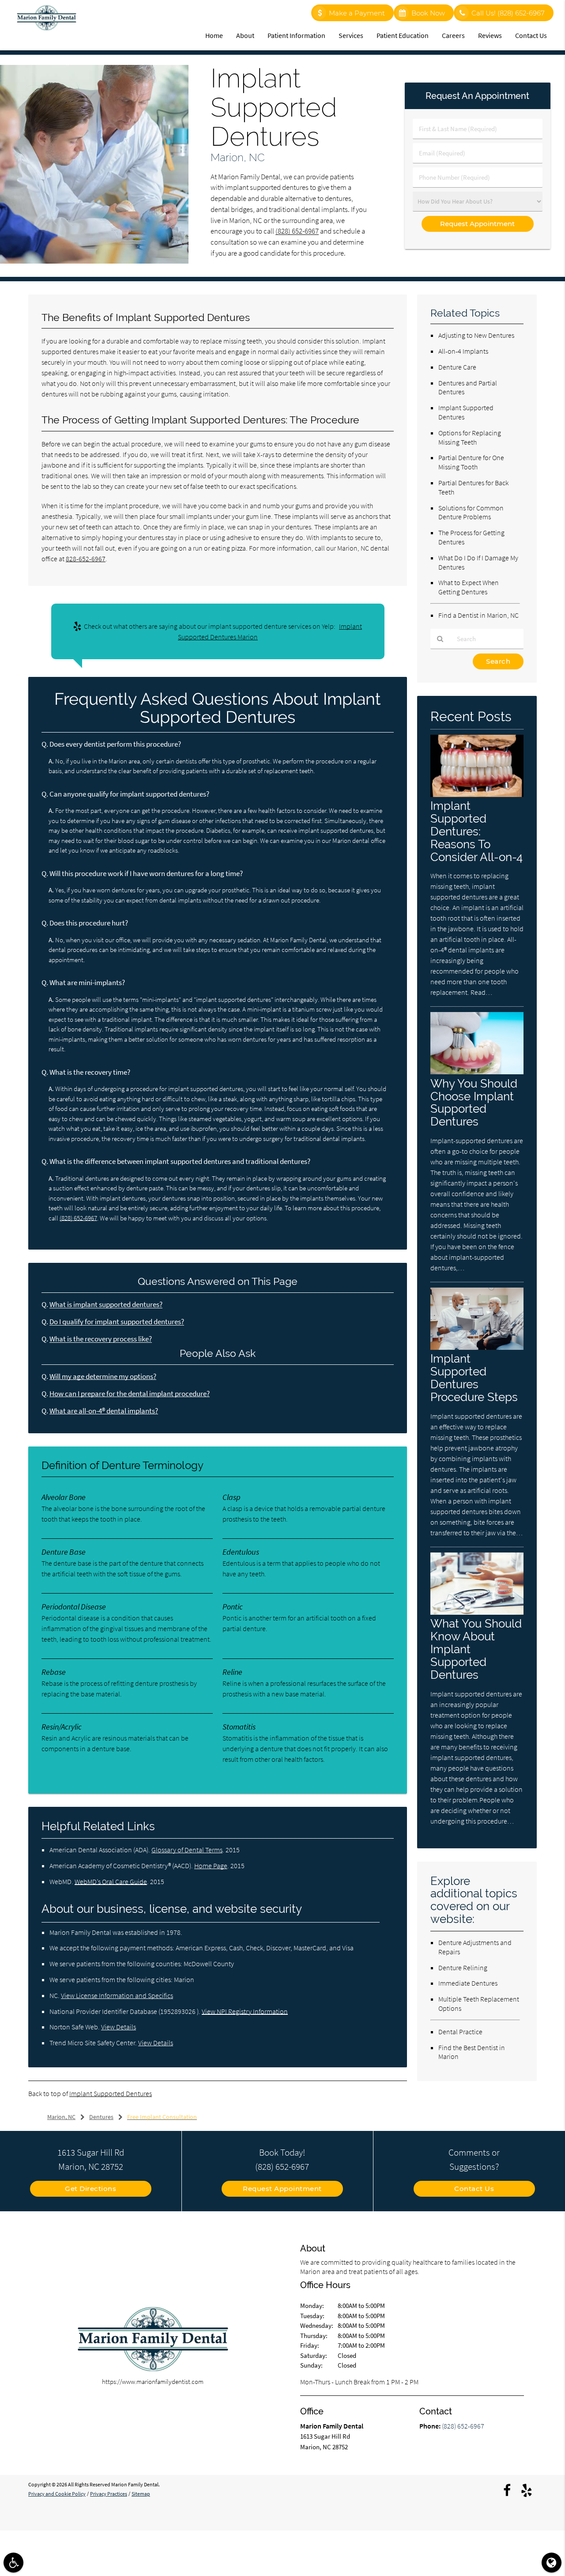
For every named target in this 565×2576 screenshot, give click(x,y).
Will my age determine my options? (103, 1377)
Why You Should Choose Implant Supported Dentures (474, 1103)
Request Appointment (282, 2189)
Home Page (211, 1866)
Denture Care (457, 367)
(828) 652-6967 (297, 231)
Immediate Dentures (468, 1983)
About (245, 35)
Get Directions (90, 2189)
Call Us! (508, 13)
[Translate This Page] (552, 2563)
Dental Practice (460, 2032)
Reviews (490, 35)
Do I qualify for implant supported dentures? (117, 1322)
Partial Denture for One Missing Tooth (471, 462)
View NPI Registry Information (245, 2011)
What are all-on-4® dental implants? (104, 1411)
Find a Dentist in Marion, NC (478, 615)
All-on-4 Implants (463, 351)
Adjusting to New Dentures (476, 335)
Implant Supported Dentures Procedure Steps (474, 1378)
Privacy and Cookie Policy (57, 2494)
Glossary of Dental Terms (187, 1850)
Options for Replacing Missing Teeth (470, 437)
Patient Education (403, 35)
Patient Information (296, 35)
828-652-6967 (86, 559)
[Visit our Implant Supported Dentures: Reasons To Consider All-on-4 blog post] (477, 795)
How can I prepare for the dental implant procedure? (130, 1394)
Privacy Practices (109, 2494)
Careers (453, 35)
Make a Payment (357, 13)
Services (351, 35)
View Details (119, 2027)
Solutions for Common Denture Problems (471, 512)
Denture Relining (463, 1968)
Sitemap (141, 2494)
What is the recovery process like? (101, 1339)
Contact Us (531, 35)
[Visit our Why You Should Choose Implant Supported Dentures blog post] (477, 1072)
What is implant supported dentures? (106, 1305)
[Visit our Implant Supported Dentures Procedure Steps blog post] (477, 1347)
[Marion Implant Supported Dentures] (94, 261)
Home (214, 35)
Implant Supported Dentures (111, 2093)
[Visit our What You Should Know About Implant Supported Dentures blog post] (477, 1612)
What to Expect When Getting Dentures (469, 587)
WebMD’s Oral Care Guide (111, 1881)
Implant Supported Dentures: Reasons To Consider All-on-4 (476, 831)
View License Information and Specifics (117, 1995)
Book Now (428, 13)
